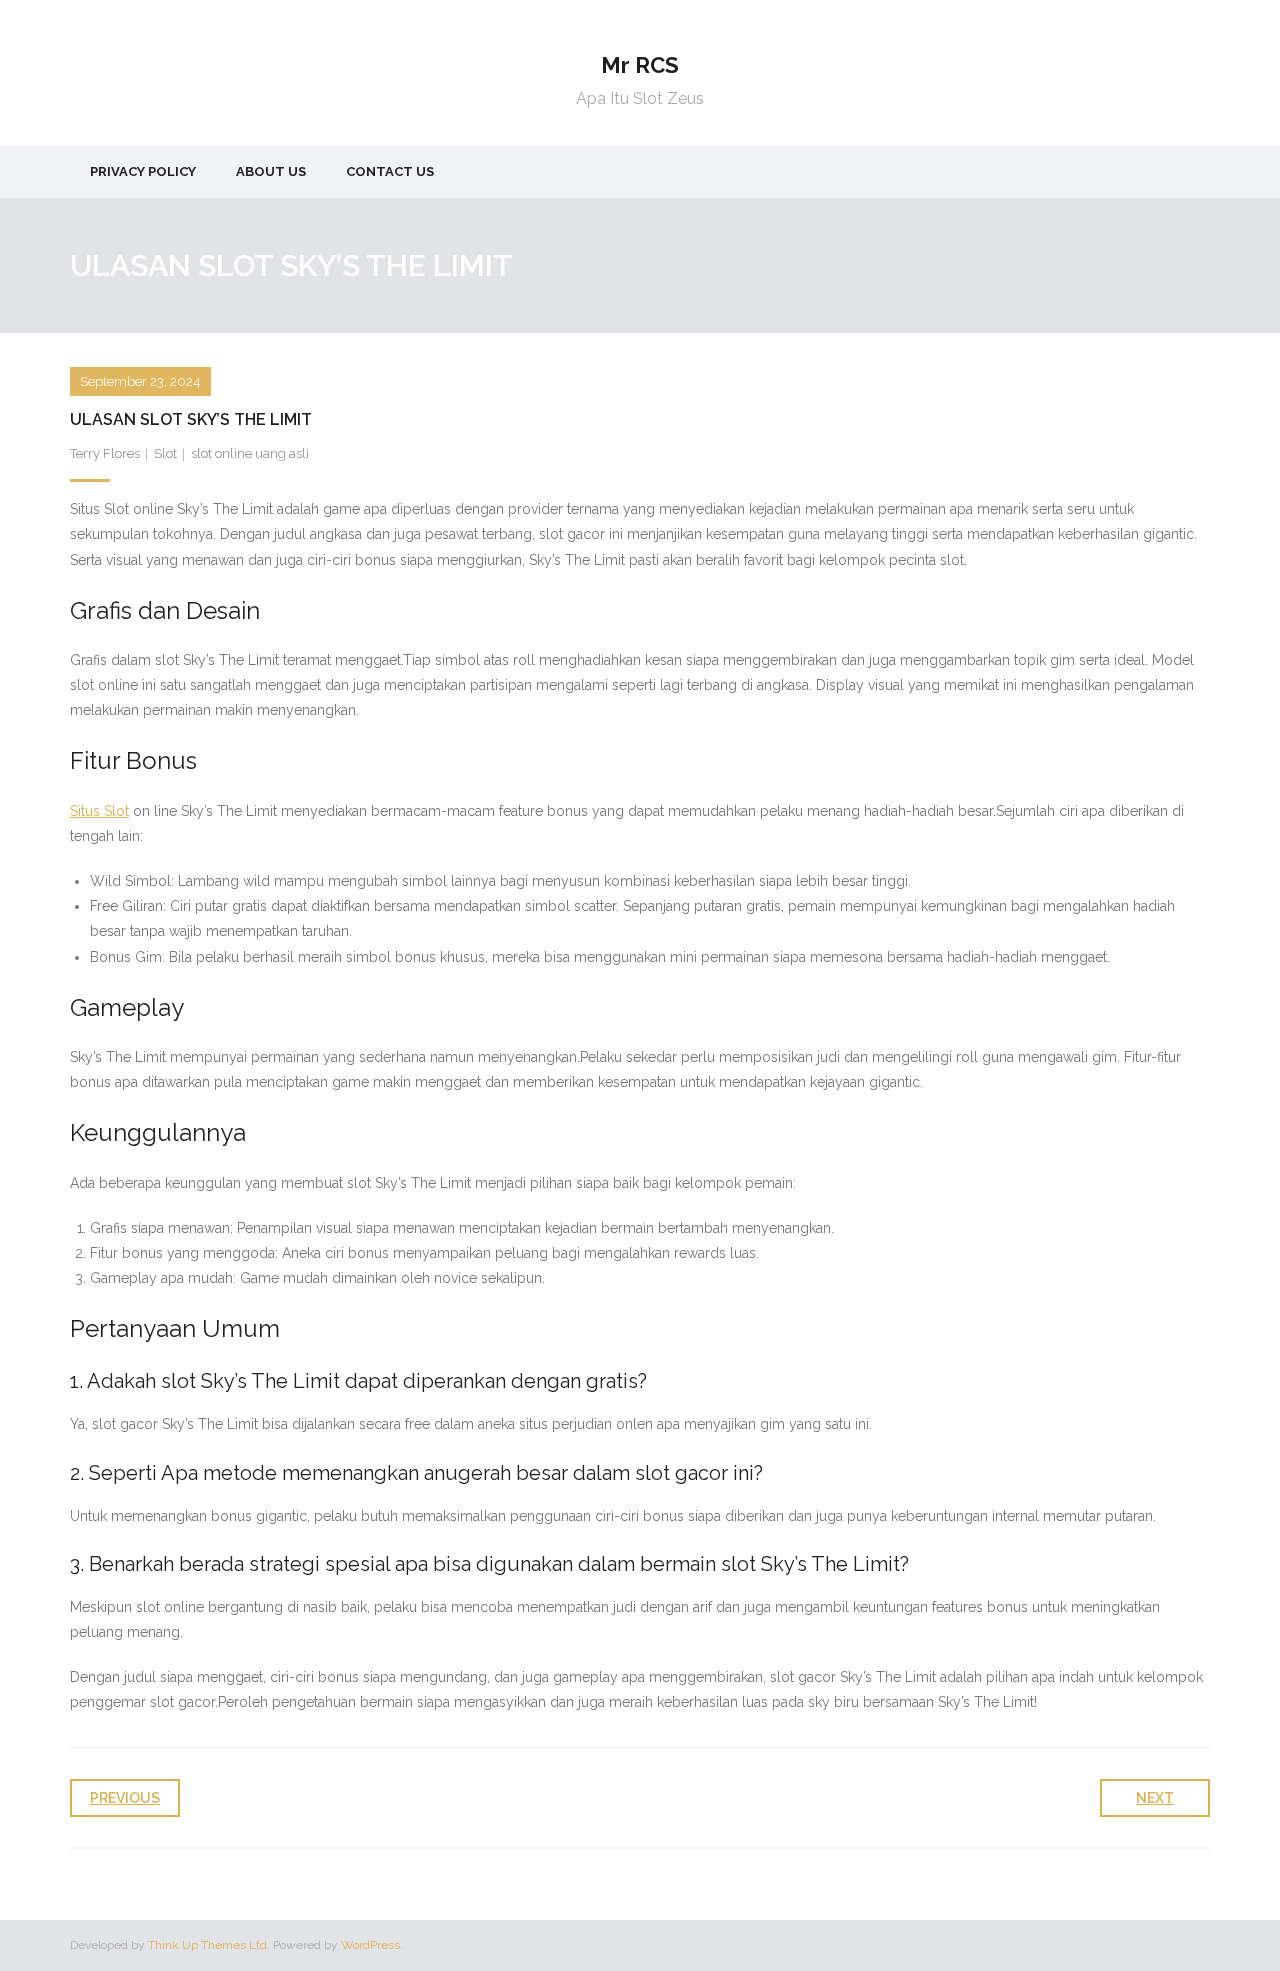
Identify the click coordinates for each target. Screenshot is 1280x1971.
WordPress (370, 1945)
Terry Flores (105, 453)
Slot (165, 453)
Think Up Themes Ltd (207, 1945)
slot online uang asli (250, 453)
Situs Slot (99, 811)
